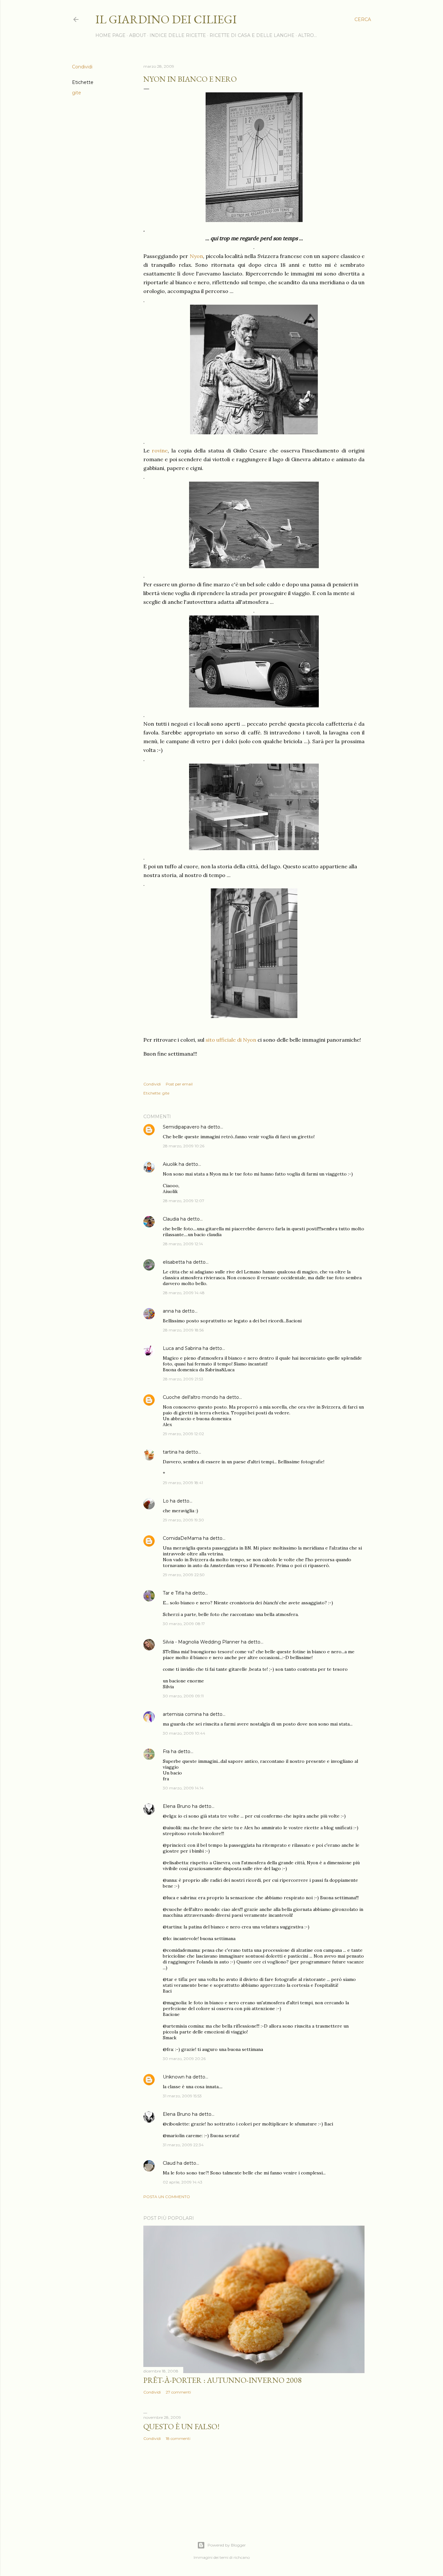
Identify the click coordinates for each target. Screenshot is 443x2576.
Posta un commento (167, 2197)
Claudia (171, 1219)
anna (168, 1311)
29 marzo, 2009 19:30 (183, 1520)
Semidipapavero (181, 1127)
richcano (242, 2557)
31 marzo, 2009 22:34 (183, 2145)
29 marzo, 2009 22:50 (184, 1575)
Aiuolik (170, 1164)
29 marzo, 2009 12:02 (183, 1434)
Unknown (174, 2077)
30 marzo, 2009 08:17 (184, 1624)
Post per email (179, 1084)
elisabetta (174, 1262)
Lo (166, 1501)
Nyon (196, 256)
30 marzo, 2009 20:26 (184, 2059)
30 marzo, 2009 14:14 (183, 1788)
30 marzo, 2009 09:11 (183, 1696)
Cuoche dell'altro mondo (191, 1397)
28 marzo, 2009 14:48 (184, 1293)
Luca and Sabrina (182, 1348)
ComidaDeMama (182, 1538)
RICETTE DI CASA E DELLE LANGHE (252, 35)
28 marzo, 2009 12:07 (184, 1201)
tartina (170, 1452)
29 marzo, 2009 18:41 (183, 1483)
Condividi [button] (82, 67)
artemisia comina (182, 1714)
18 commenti (178, 2438)
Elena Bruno (177, 1806)
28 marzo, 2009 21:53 (183, 1379)
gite (77, 93)
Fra (166, 1751)
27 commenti (178, 2392)
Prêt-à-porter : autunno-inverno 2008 (222, 2380)
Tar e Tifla (174, 1593)
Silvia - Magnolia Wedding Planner (201, 1642)
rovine (160, 451)
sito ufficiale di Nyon (231, 1040)
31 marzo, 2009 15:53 (182, 2096)
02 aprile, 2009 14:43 (183, 2182)
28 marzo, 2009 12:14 (183, 1244)
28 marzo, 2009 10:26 (184, 1146)
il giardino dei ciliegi (166, 19)
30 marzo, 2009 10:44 (184, 1733)
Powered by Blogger (227, 2545)
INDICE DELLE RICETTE (178, 35)
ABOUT (138, 35)
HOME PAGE (110, 35)
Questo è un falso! (181, 2426)
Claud (169, 2163)
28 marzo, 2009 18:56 (183, 1330)
